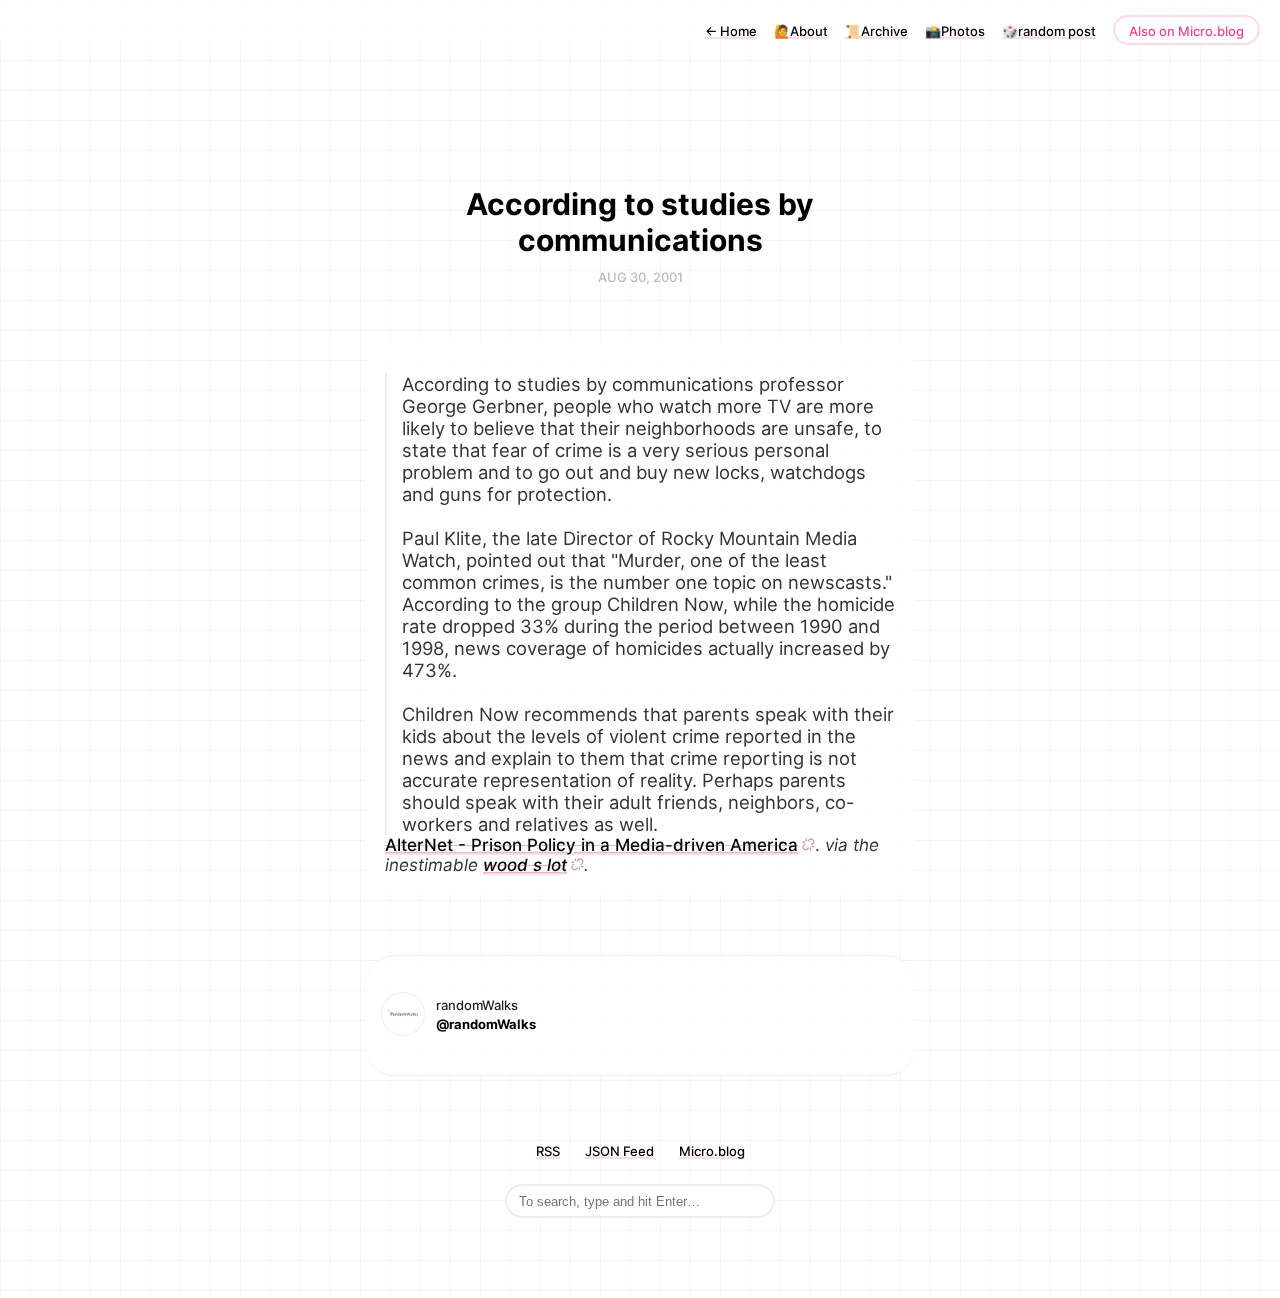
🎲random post (1049, 31)
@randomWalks (486, 1024)
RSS (548, 1151)
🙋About (801, 31)
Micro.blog (712, 1151)
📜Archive (876, 31)
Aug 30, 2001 (640, 277)
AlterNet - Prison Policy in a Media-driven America (591, 845)
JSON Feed (619, 1151)
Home (731, 31)
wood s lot (525, 865)
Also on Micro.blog (1186, 31)
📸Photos (955, 31)
